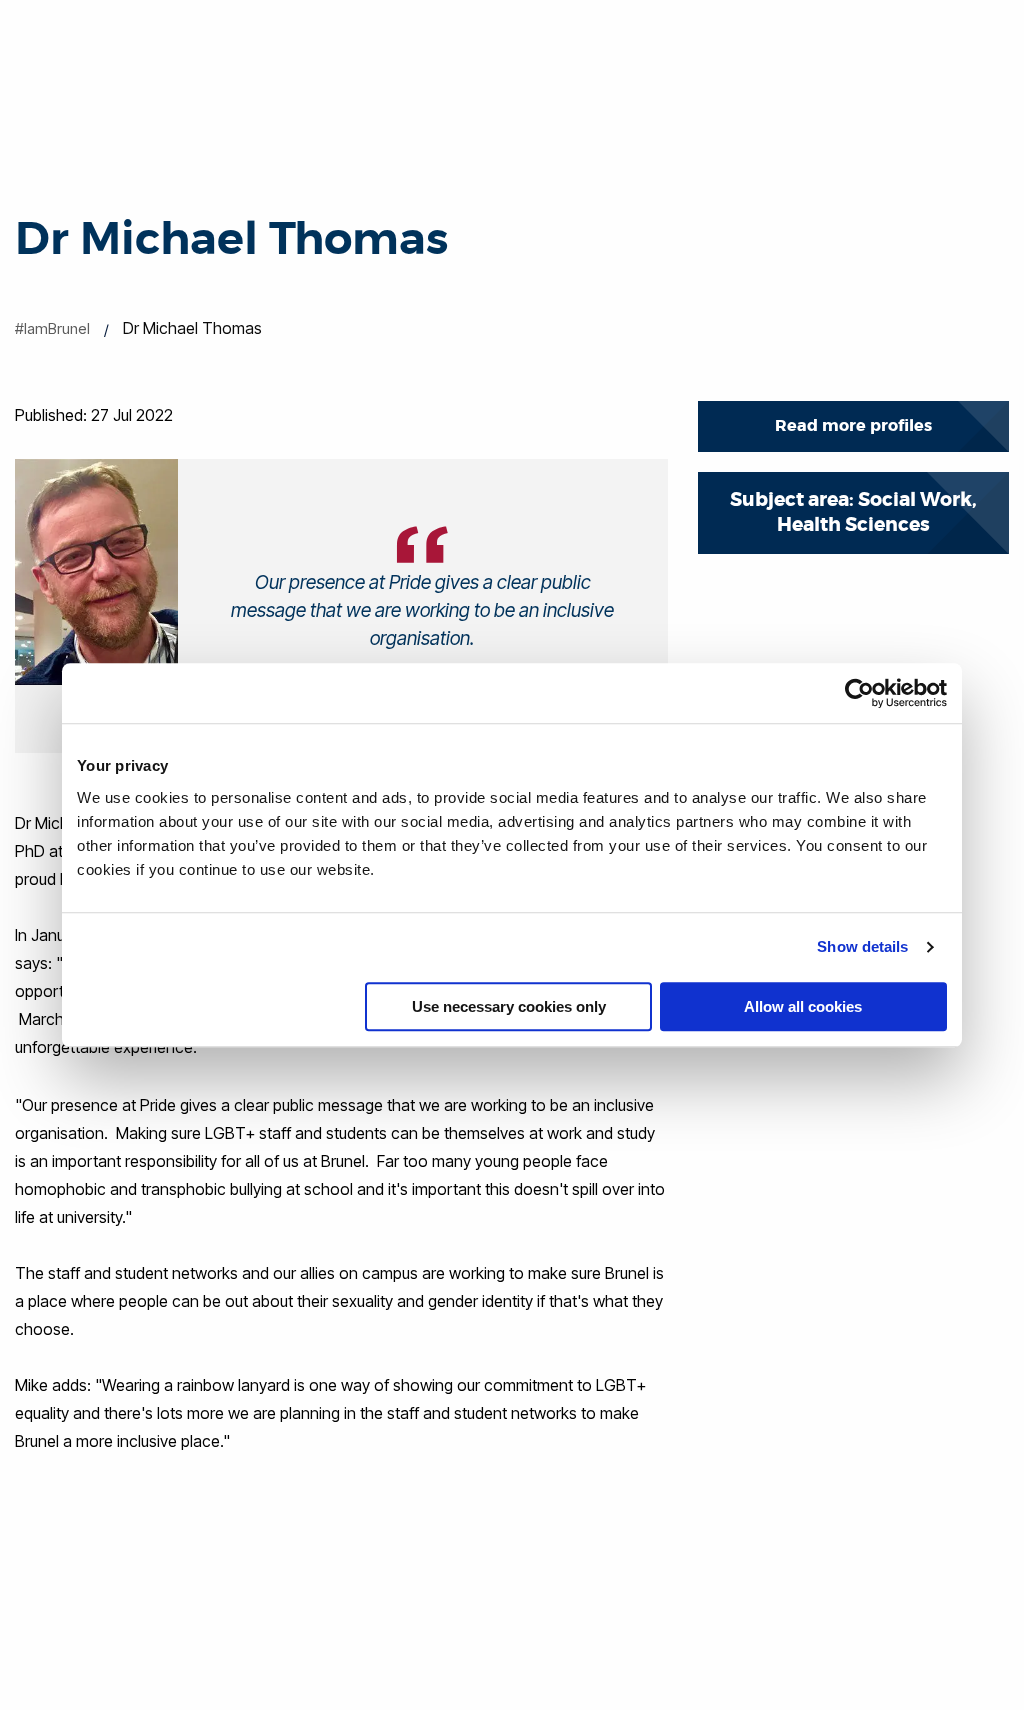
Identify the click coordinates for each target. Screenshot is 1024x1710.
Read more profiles (853, 425)
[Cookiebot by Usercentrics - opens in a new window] (859, 693)
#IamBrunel (52, 328)
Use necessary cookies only (509, 1006)
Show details (862, 946)
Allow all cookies (803, 1006)
